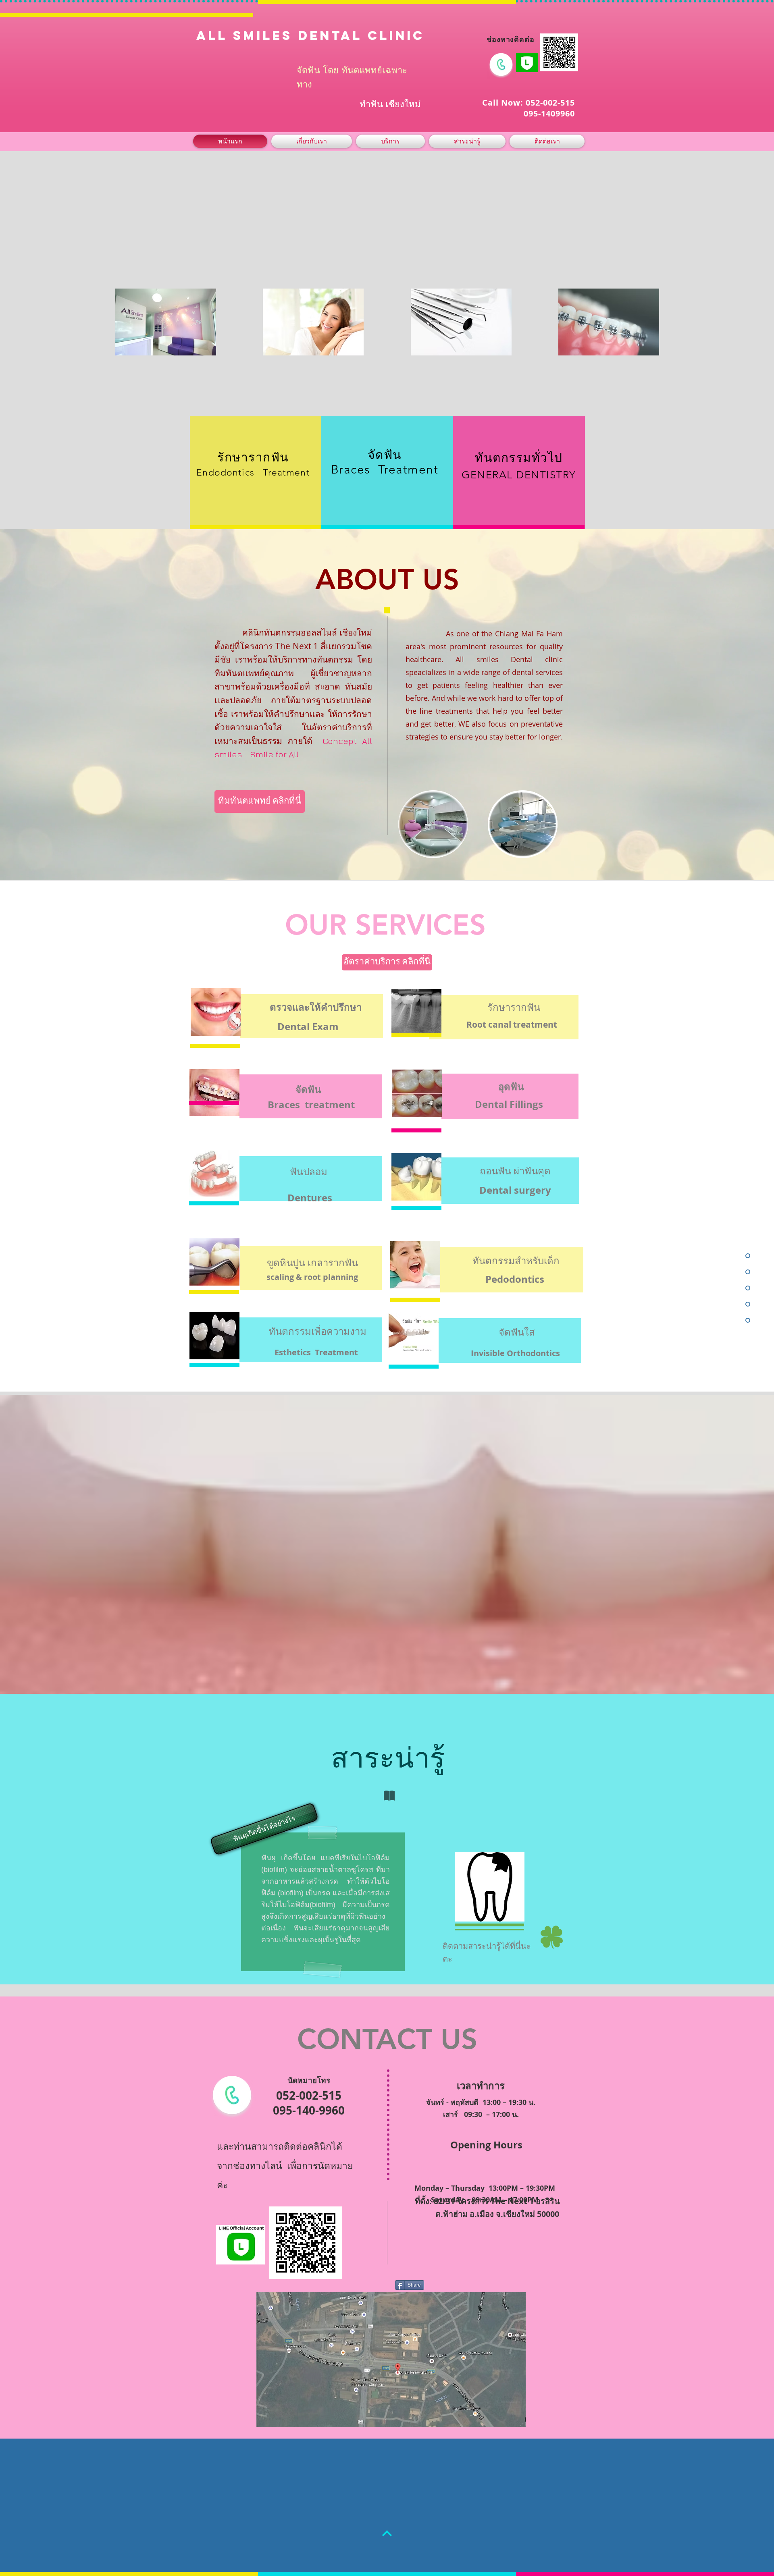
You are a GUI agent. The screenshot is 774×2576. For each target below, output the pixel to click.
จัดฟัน (308, 1089)
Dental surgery (515, 1190)
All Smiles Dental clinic (310, 35)
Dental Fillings (509, 1104)
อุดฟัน (511, 1086)
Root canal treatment (512, 1025)
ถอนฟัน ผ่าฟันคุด (515, 1171)
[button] (263, 1829)
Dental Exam (308, 1026)
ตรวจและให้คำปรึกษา (316, 1007)
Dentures (310, 1198)
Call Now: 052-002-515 (528, 103)
